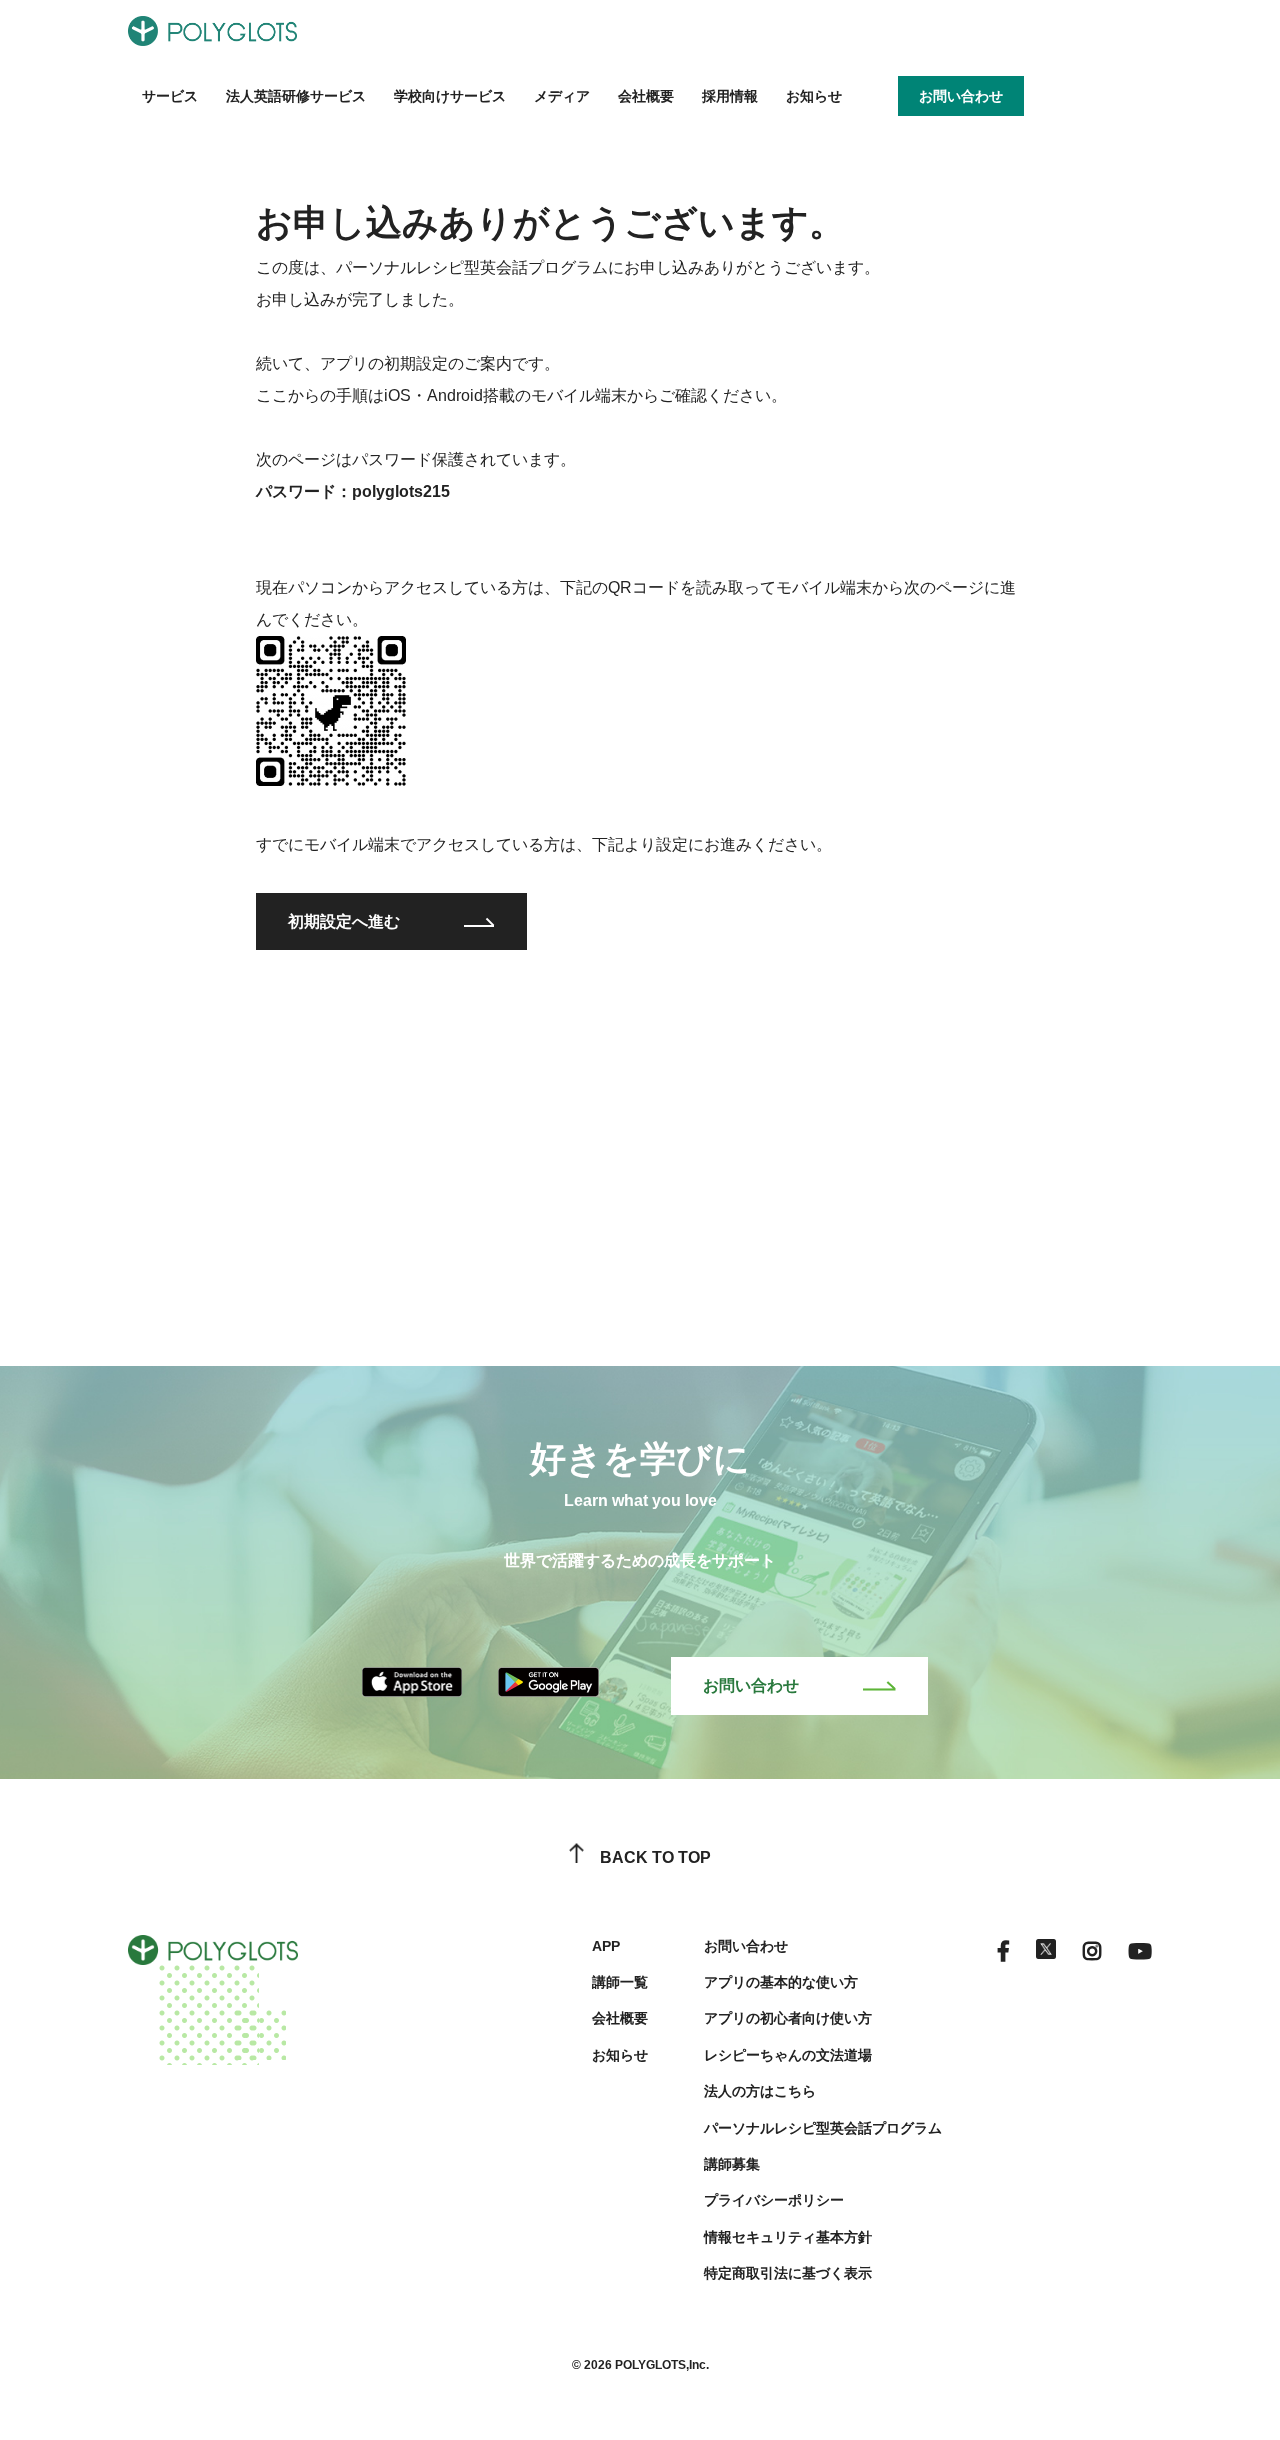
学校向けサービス (450, 96)
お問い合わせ (751, 1685)
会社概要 (646, 96)
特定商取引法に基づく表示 (788, 2273)
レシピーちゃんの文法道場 (788, 2055)
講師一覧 (620, 1982)
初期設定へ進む (344, 921)
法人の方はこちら (760, 2091)
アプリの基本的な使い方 (781, 1982)
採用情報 (730, 96)
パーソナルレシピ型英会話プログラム (823, 2128)
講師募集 (732, 2164)
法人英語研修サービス (296, 96)
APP (606, 1946)
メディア (562, 96)
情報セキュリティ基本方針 (788, 2237)
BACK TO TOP (655, 1857)
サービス (170, 96)
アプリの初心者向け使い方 (788, 2018)
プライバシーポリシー (774, 2200)
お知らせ (814, 96)
